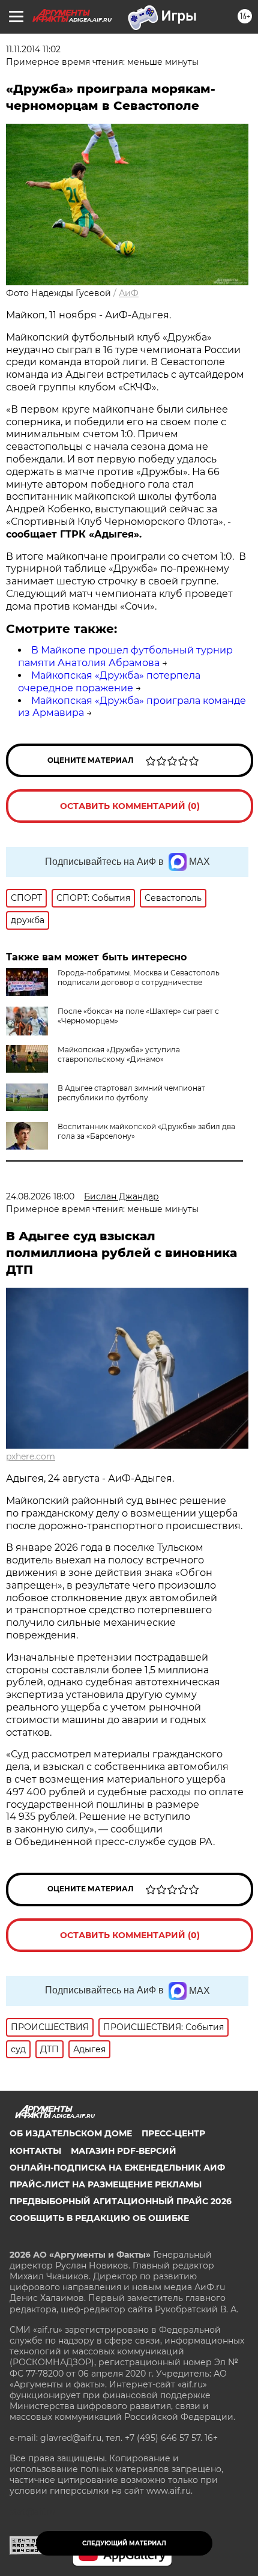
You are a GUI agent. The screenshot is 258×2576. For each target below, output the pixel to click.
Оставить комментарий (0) (130, 806)
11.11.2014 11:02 (33, 49)
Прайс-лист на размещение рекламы (106, 2184)
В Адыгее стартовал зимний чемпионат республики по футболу (131, 1093)
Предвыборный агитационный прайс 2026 (121, 2201)
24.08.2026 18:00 (40, 1196)
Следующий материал (124, 2543)
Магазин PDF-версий (124, 2151)
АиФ (129, 293)
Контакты (35, 2151)
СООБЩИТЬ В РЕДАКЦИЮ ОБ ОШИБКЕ (99, 2218)
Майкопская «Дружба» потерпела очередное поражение (109, 682)
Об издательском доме (71, 2133)
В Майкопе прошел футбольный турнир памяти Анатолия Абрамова (125, 656)
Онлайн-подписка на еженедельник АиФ (117, 2168)
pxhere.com (31, 1456)
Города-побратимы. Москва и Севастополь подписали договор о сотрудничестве (139, 977)
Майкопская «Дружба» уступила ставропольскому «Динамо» (119, 1054)
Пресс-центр (173, 2133)
